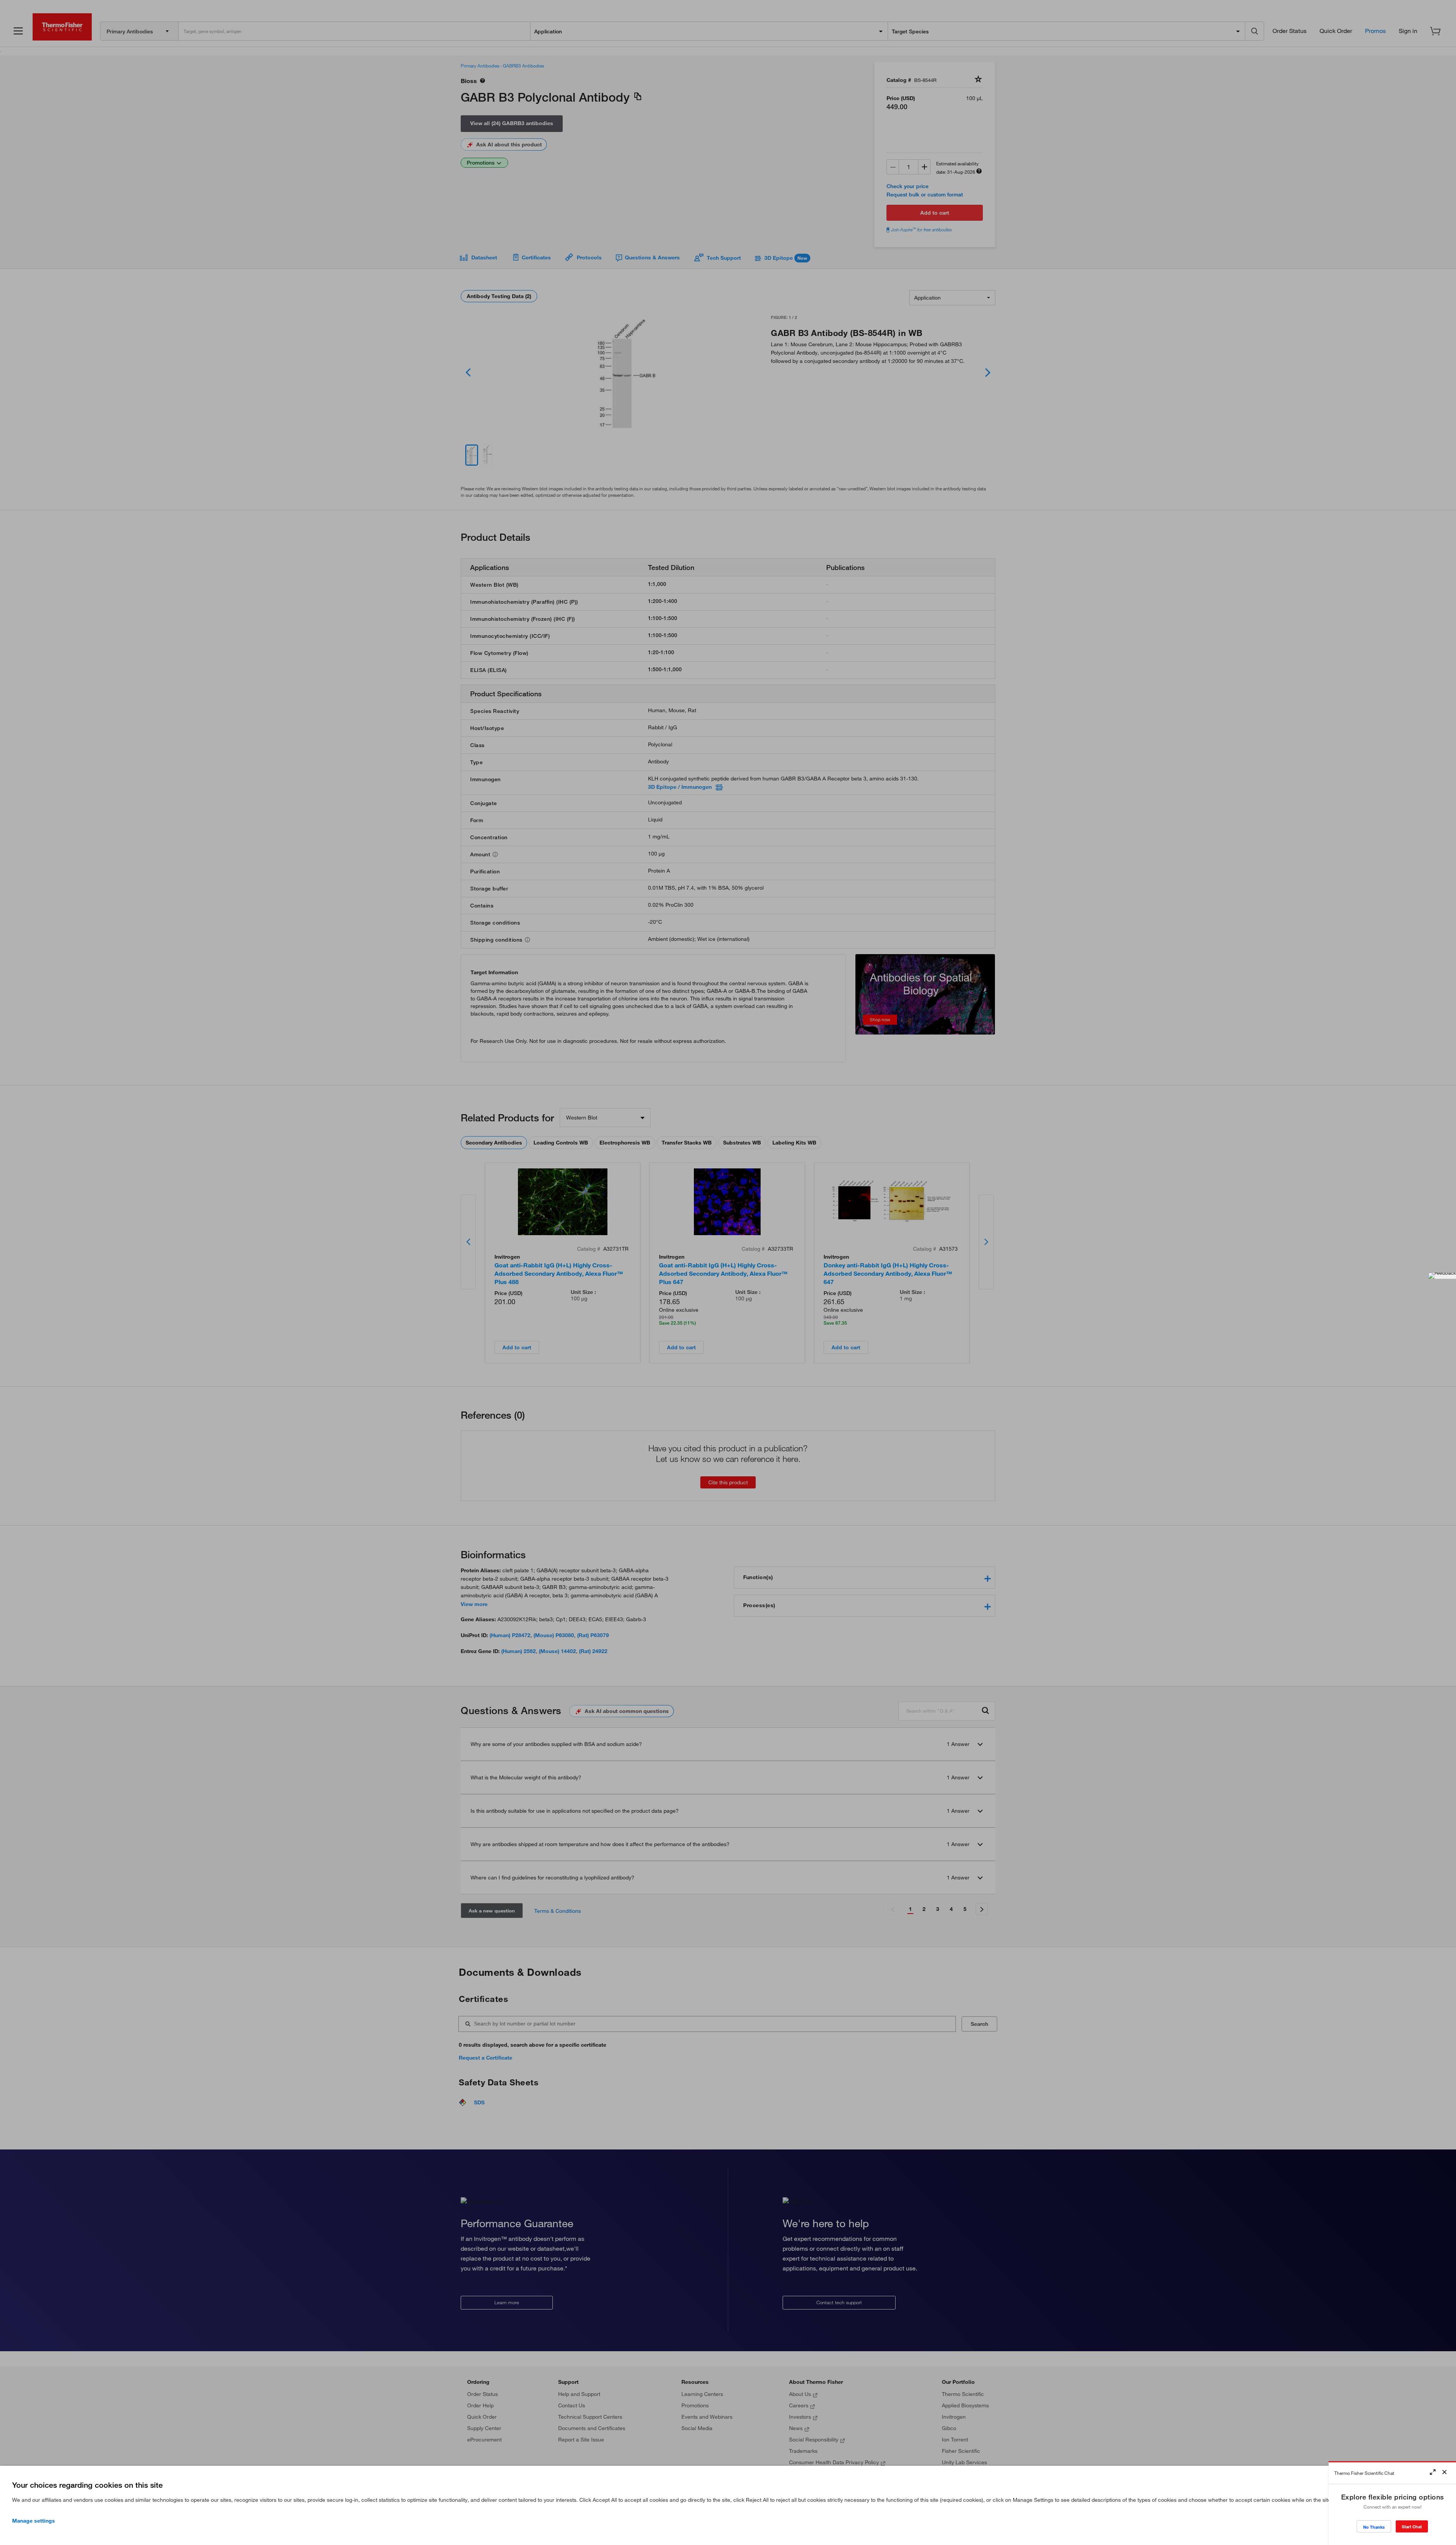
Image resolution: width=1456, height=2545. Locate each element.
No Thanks (1374, 2527)
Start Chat (1412, 2527)
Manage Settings (34, 2521)
